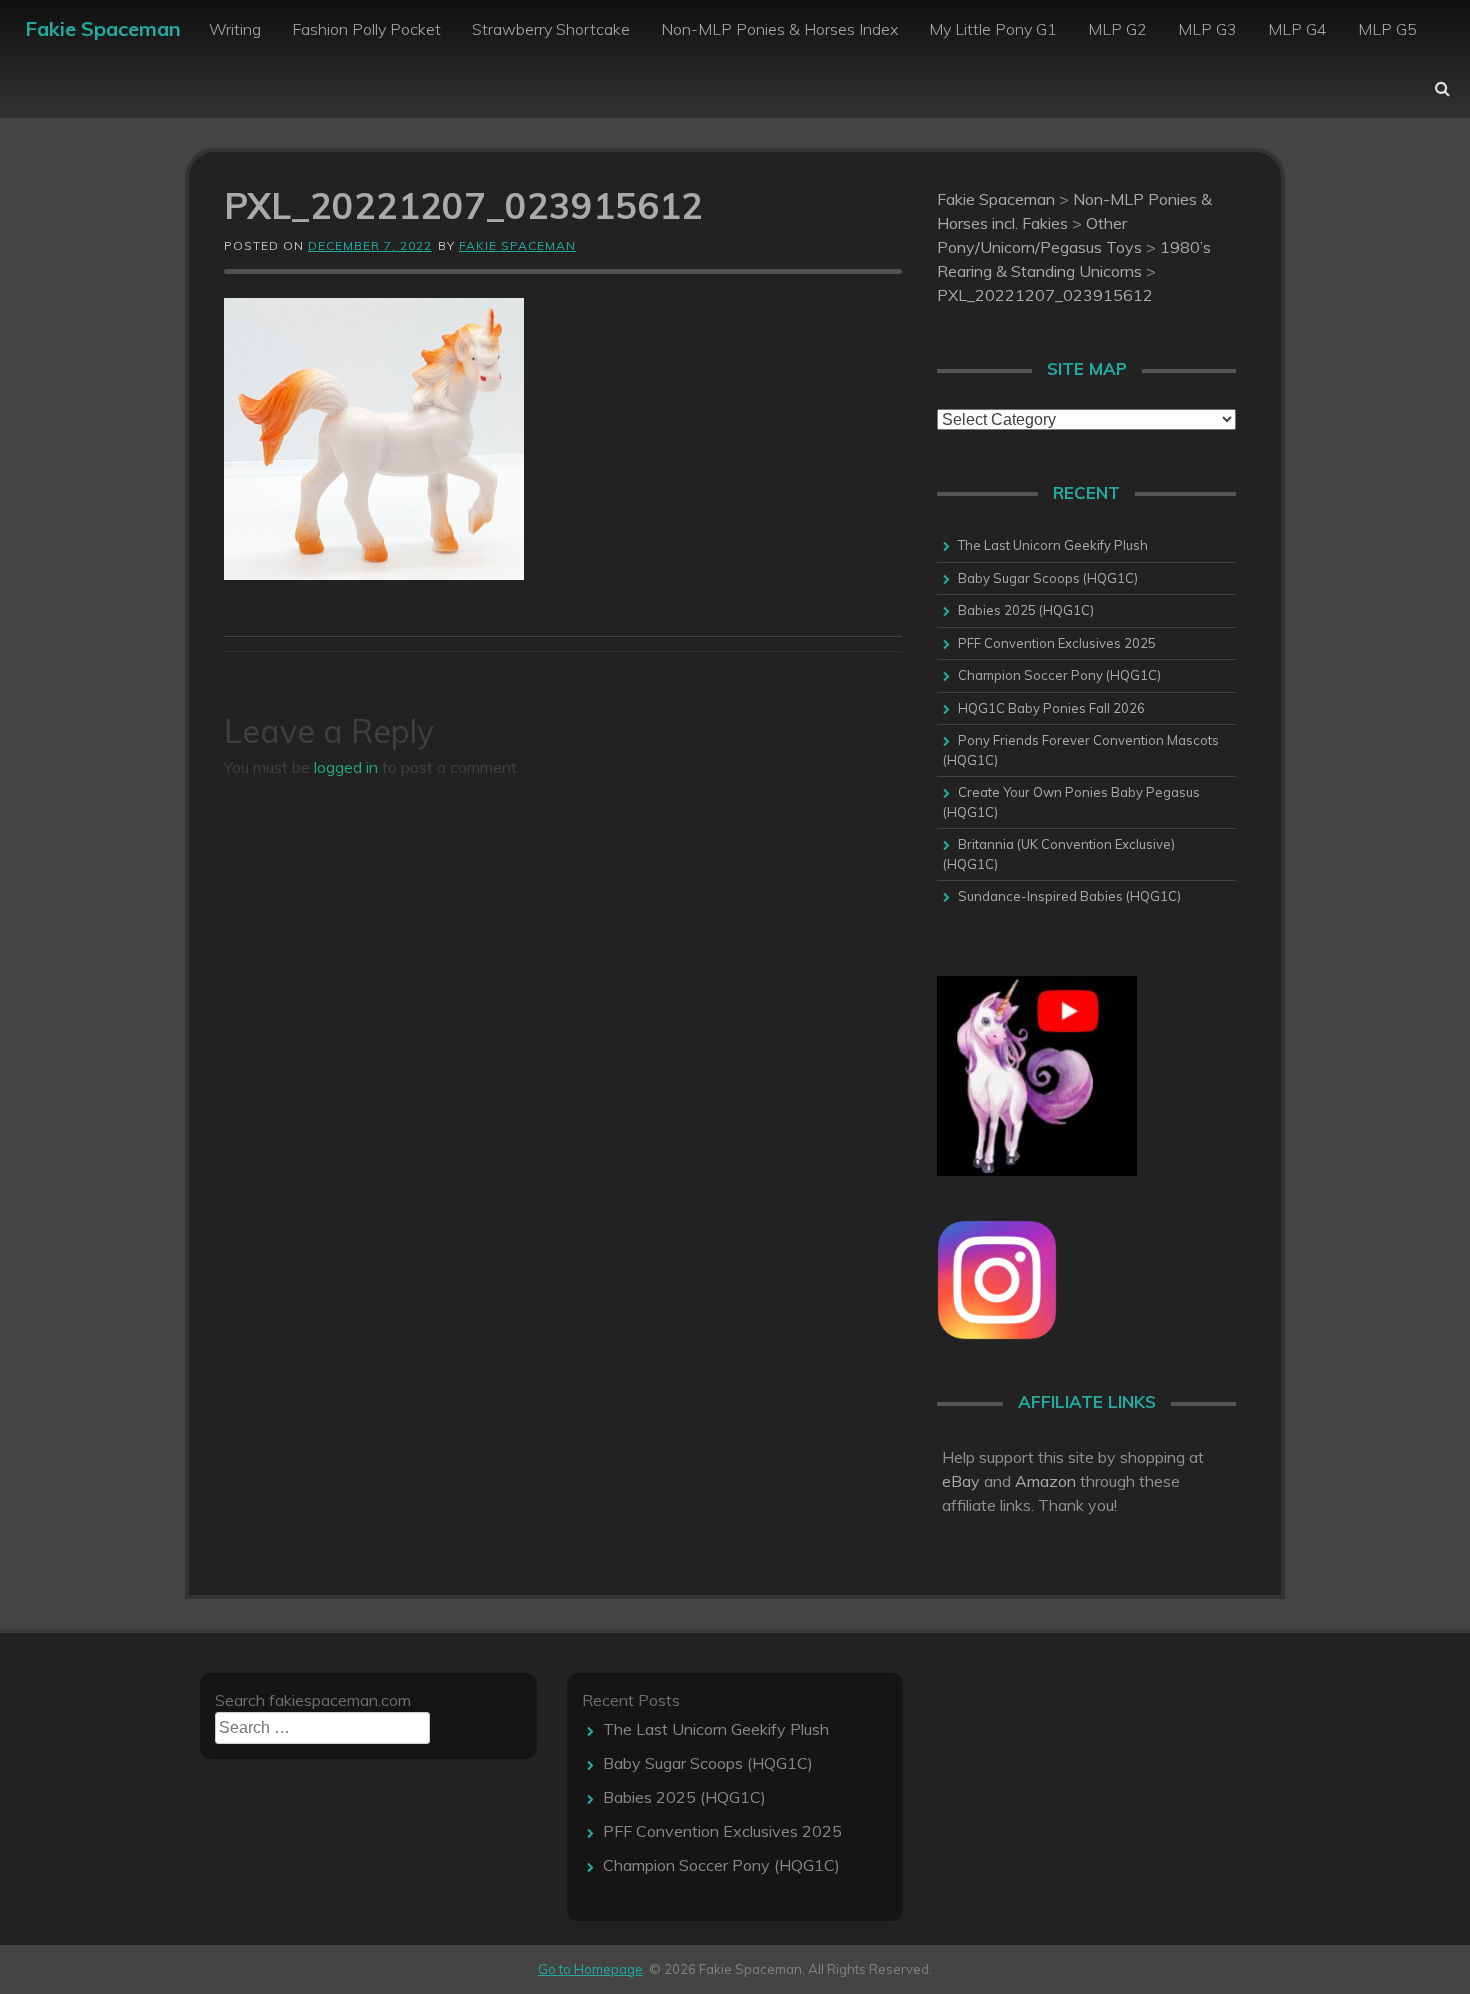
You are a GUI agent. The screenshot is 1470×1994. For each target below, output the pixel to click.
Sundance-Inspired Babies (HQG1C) (1069, 896)
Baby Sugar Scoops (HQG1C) (1048, 578)
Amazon (1045, 1481)
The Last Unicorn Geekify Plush (1053, 545)
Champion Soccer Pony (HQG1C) (1059, 675)
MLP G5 (1387, 29)
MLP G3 (1207, 29)
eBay (961, 1481)
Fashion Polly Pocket (366, 29)
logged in (346, 767)
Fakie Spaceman (103, 28)
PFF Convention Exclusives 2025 (1057, 643)
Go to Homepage (590, 1969)
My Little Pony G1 (993, 29)
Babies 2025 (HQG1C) (1026, 610)
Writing (235, 29)
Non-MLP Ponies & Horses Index (779, 29)
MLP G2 (1117, 29)
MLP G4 (1297, 29)
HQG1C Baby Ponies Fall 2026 (1051, 708)
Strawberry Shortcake (551, 29)
